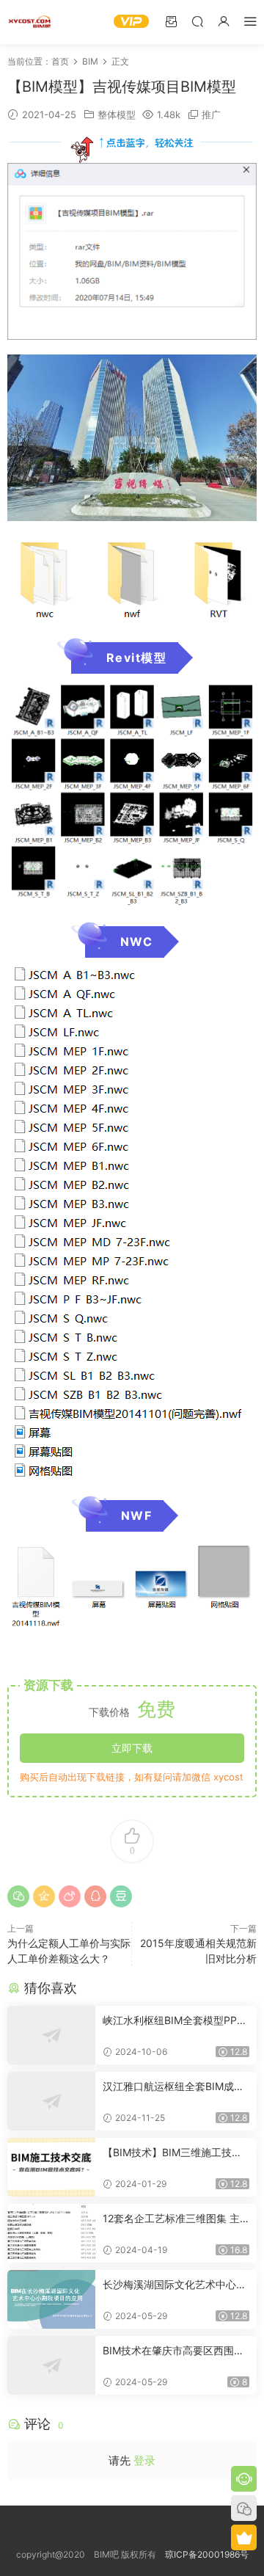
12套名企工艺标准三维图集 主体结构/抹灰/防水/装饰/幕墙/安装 (173, 2219)
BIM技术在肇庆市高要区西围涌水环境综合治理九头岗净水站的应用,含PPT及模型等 (175, 2351)
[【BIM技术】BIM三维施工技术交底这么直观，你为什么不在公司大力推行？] (51, 2167)
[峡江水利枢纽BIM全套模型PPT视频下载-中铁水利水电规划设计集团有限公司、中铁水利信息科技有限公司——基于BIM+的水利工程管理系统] (51, 2035)
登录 (144, 2460)
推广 (211, 114)
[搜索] (197, 21)
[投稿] (171, 21)
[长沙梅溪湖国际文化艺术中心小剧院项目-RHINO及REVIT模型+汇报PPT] (51, 2299)
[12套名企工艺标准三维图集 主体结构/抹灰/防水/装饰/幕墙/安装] (51, 2233)
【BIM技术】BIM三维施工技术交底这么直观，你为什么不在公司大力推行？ (175, 2153)
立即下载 (132, 1748)
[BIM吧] (29, 22)
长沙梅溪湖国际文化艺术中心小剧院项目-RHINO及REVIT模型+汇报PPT (175, 2285)
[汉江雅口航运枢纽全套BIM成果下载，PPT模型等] (51, 2101)
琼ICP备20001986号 (207, 2554)
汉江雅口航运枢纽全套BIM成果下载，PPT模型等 (173, 2087)
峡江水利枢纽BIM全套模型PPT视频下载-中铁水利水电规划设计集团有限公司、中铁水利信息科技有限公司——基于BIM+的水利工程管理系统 (175, 2021)
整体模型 (117, 114)
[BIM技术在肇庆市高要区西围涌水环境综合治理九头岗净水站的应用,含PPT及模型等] (51, 2365)
